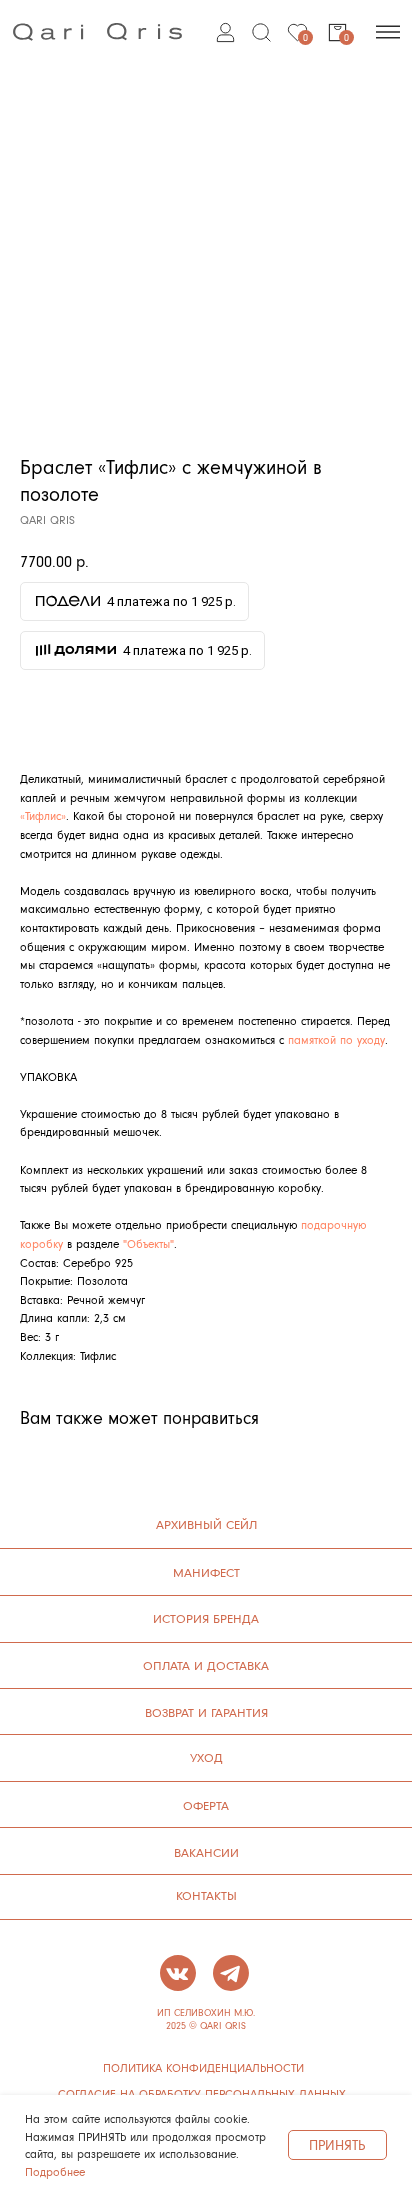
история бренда (206, 1618)
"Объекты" (148, 1243)
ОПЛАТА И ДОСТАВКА (206, 1665)
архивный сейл (206, 1524)
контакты (206, 1895)
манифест (206, 1572)
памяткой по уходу (336, 1039)
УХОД (206, 1757)
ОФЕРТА (206, 1805)
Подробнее (55, 2171)
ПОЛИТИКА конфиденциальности (203, 2068)
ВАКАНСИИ (206, 1852)
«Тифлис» (43, 815)
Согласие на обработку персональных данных (202, 2094)
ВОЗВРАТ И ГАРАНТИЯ (206, 1712)
